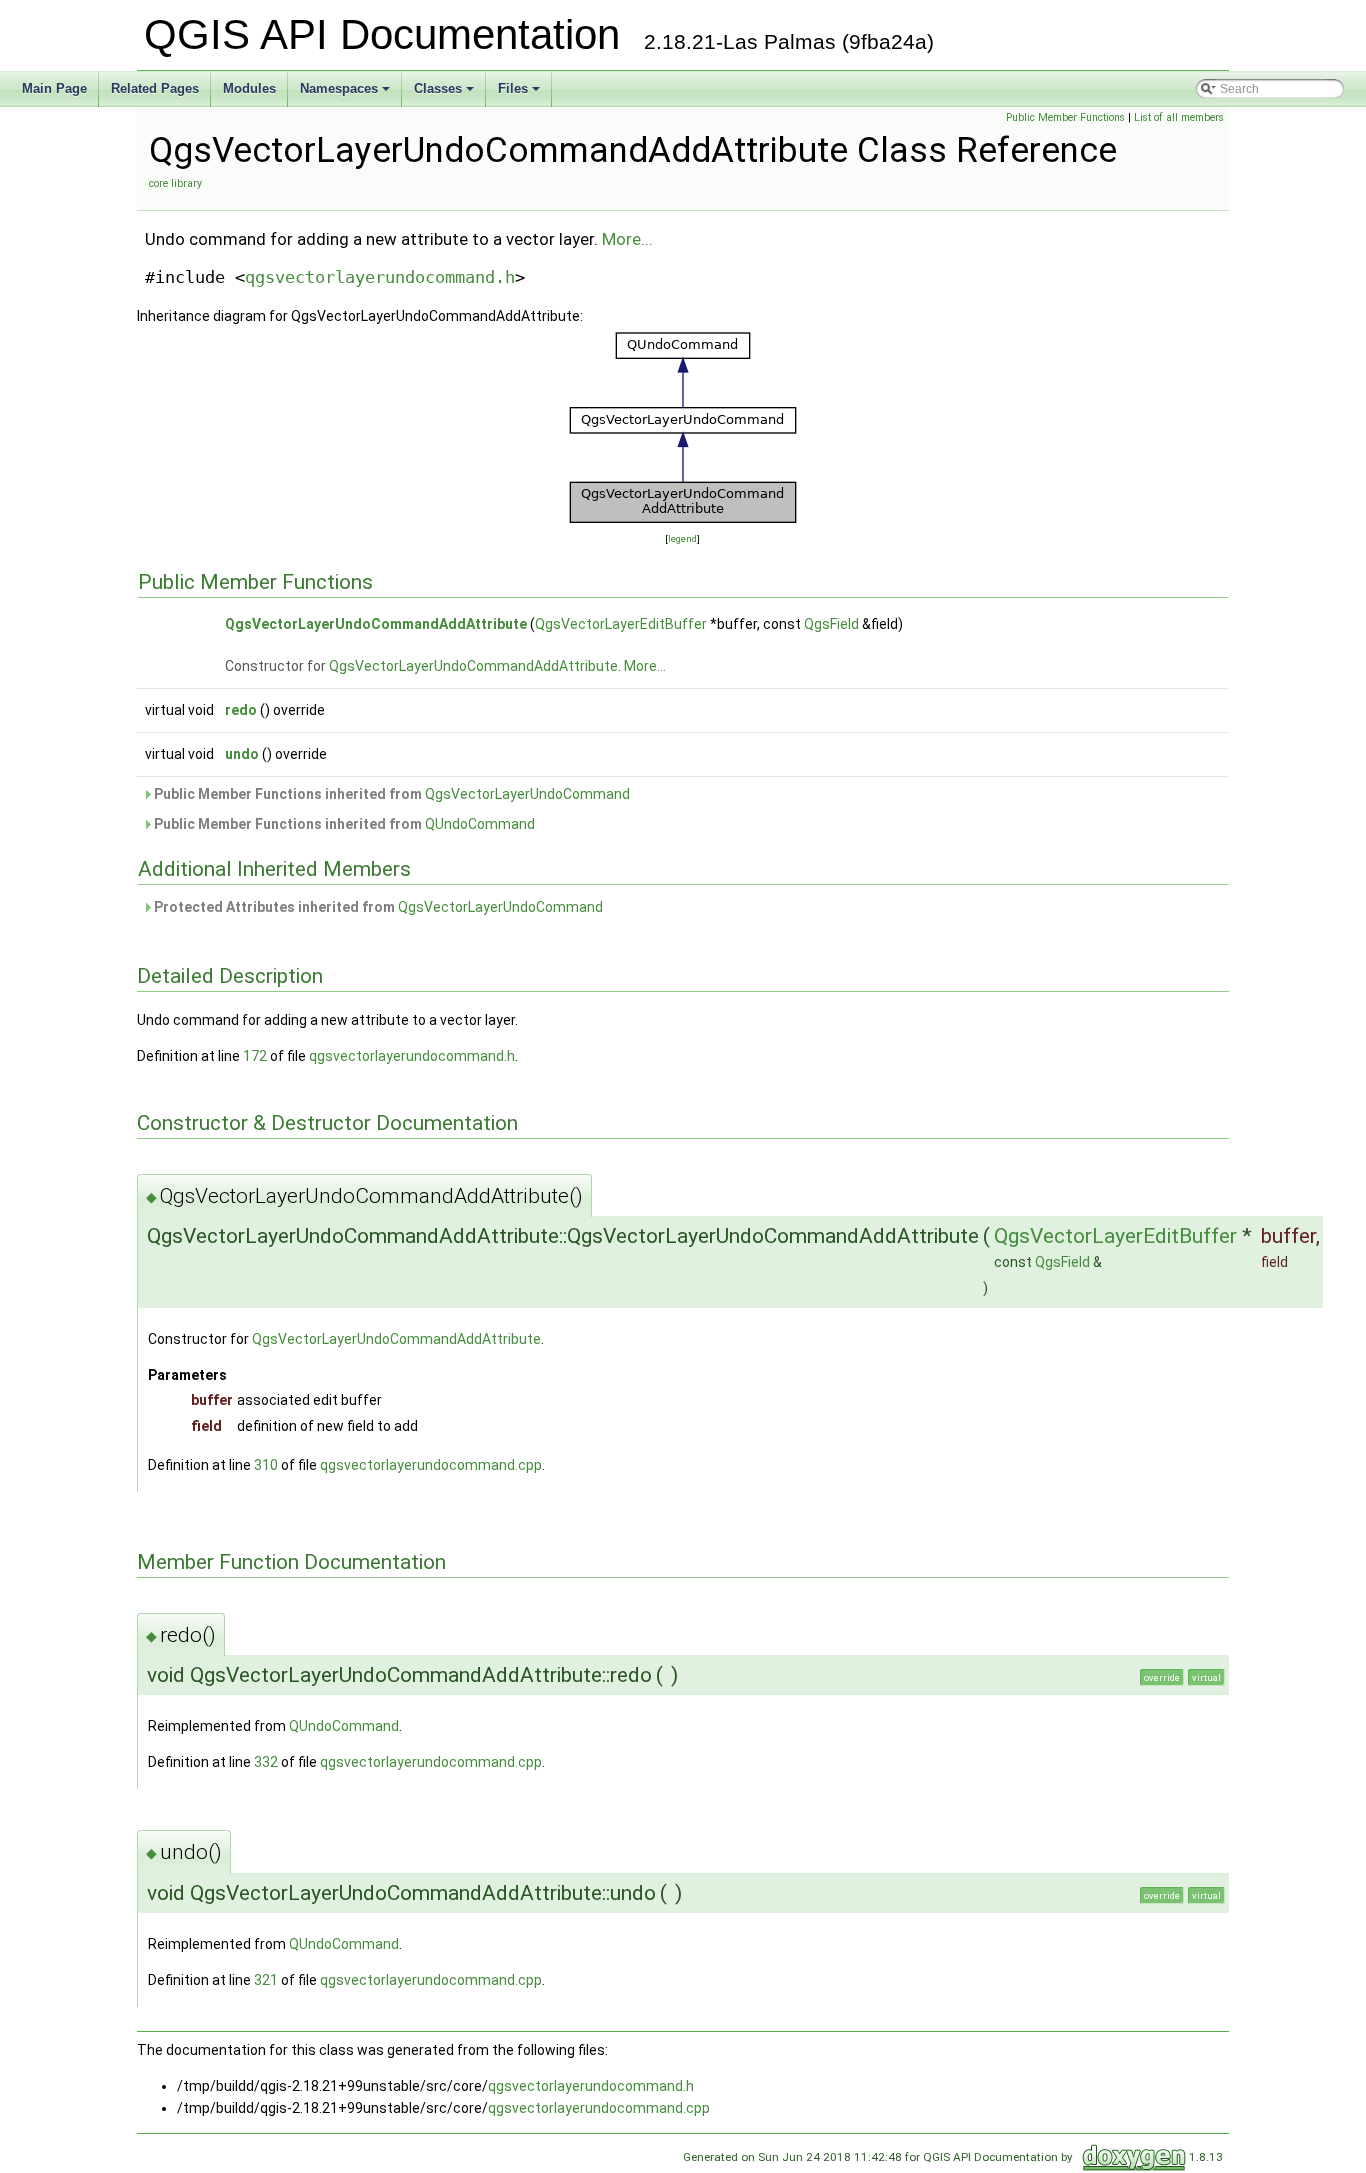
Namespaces (346, 94)
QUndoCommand (480, 824)
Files (520, 94)
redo (241, 710)
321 (266, 1980)
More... (627, 239)
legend (682, 538)
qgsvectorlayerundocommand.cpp (431, 1465)
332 (266, 1762)
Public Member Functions (1065, 117)
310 (266, 1465)
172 (255, 1056)
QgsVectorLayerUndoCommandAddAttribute (376, 624)
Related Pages (155, 88)
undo (242, 754)
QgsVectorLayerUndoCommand (527, 794)
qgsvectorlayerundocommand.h (380, 277)
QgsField (831, 624)
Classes (445, 94)
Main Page (54, 88)
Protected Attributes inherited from (377, 907)
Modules (249, 88)
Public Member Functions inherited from (390, 794)
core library (175, 183)
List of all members (1179, 117)
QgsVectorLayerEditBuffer (621, 624)
